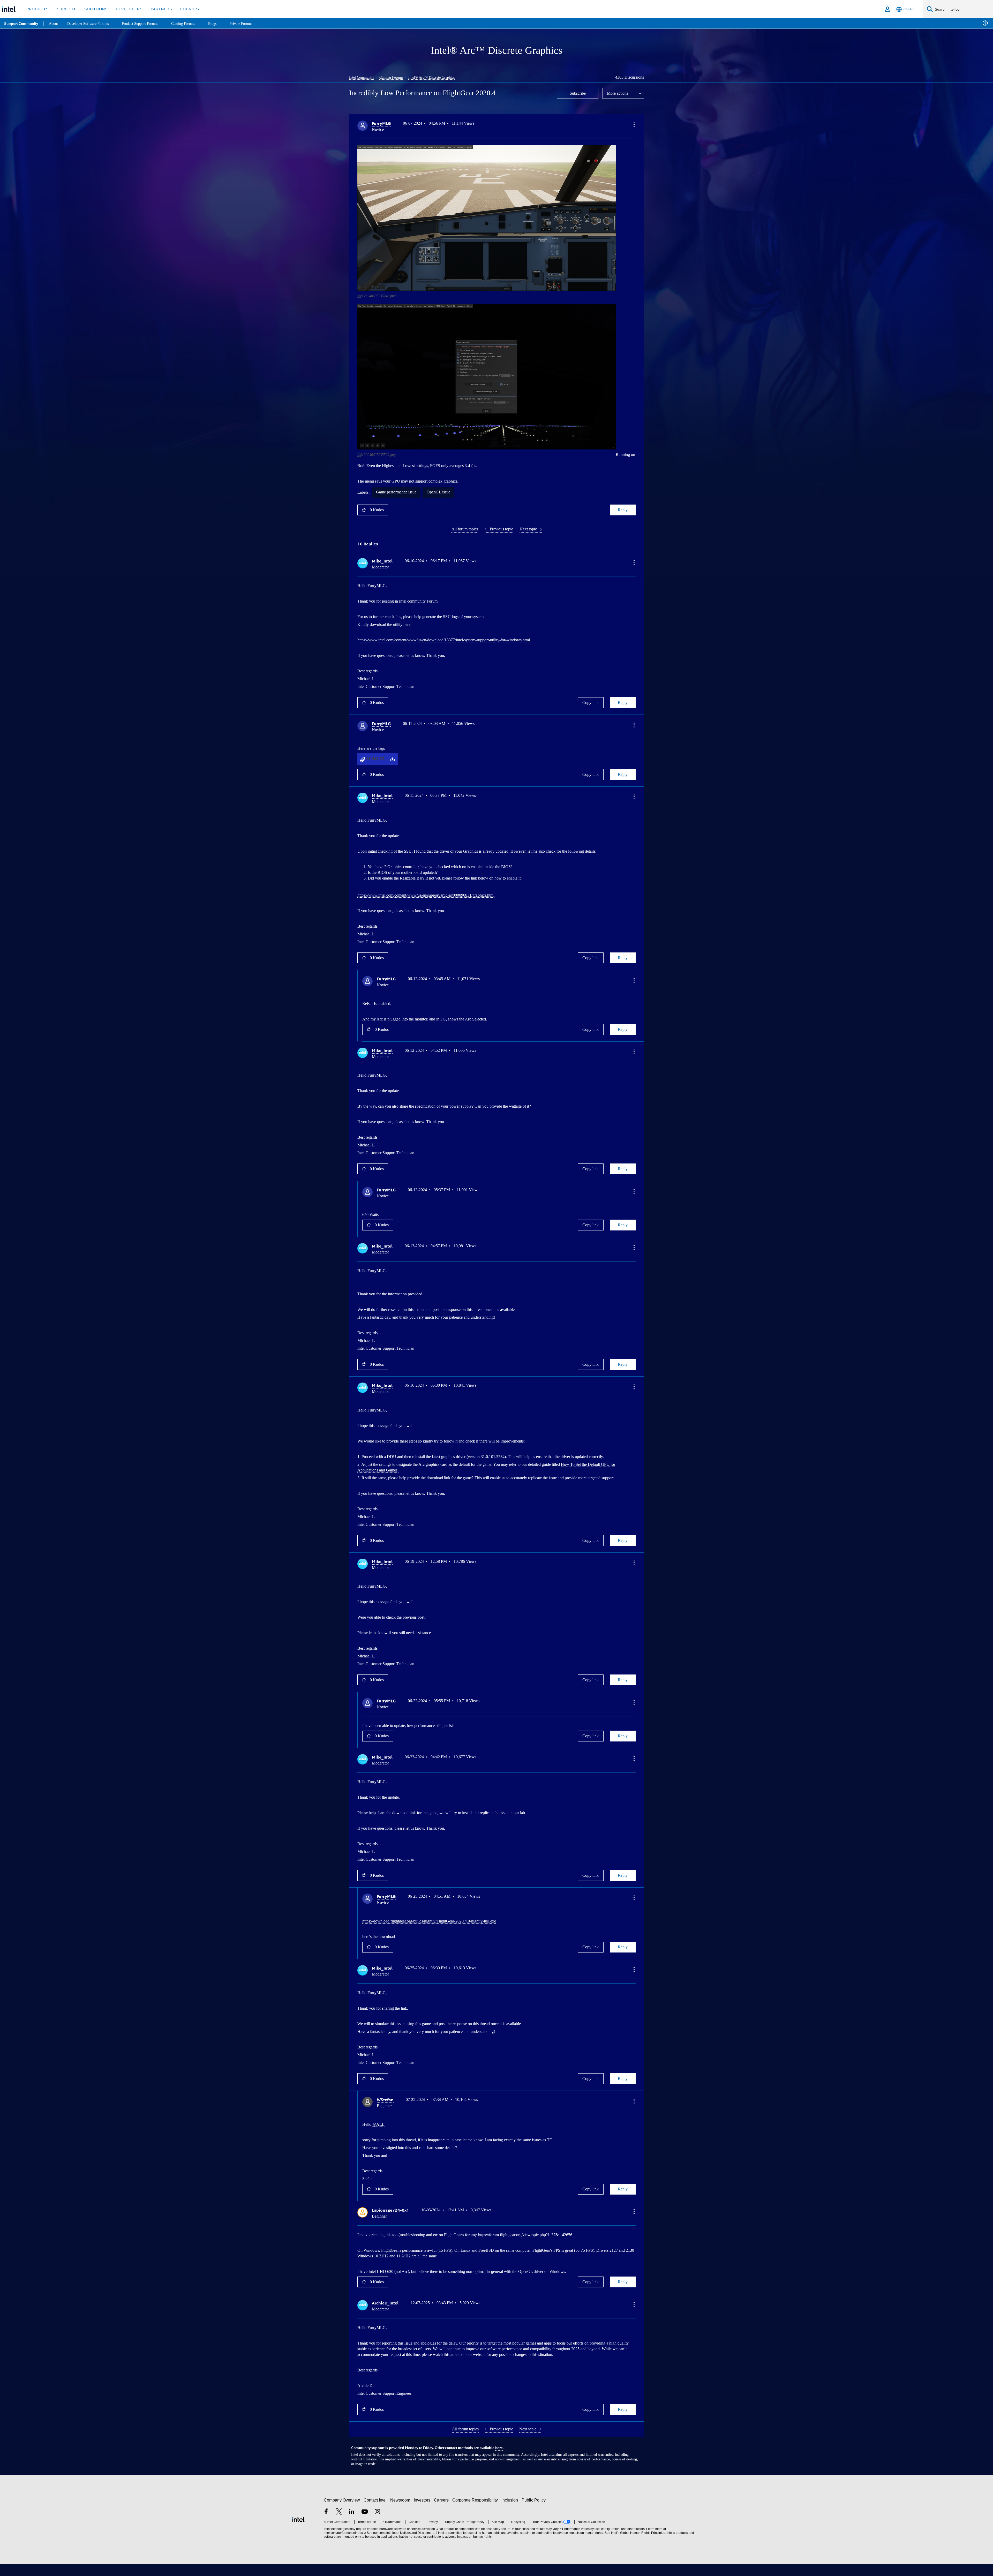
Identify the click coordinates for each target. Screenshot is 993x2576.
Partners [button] (156, 9)
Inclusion (511, 2512)
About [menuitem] (54, 23)
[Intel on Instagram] (377, 2524)
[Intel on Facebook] (326, 2524)
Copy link (591, 702)
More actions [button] (619, 93)
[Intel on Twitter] (339, 2524)
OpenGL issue (447, 492)
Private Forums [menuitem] (251, 23)
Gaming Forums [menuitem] (191, 23)
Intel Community (363, 77)
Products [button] (37, 9)
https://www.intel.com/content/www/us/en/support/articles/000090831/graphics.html (438, 894)
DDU (396, 1454)
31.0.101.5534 (511, 1454)
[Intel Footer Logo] (299, 2531)
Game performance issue (400, 492)
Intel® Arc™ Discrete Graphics (436, 77)
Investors (423, 2512)
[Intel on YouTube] (365, 2524)
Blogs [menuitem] (222, 23)
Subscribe (578, 93)
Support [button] (65, 9)
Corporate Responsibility (476, 2512)
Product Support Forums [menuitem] (146, 23)
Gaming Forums (394, 77)
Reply (623, 509)
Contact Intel (376, 2512)
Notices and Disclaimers (417, 2545)
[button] (634, 124)
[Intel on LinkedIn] (352, 2524)
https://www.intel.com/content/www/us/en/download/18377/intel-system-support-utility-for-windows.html (457, 639)
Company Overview (342, 2512)
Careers (442, 2512)
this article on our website (567, 2361)
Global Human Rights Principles (642, 2545)
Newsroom (401, 2512)
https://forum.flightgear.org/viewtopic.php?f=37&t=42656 (549, 2242)
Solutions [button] (93, 9)
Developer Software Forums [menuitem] (91, 23)
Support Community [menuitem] (21, 23)
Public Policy (534, 2512)
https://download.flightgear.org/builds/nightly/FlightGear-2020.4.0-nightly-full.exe (439, 1929)
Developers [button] (125, 9)
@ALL (379, 2132)
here (499, 2460)
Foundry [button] (184, 9)
